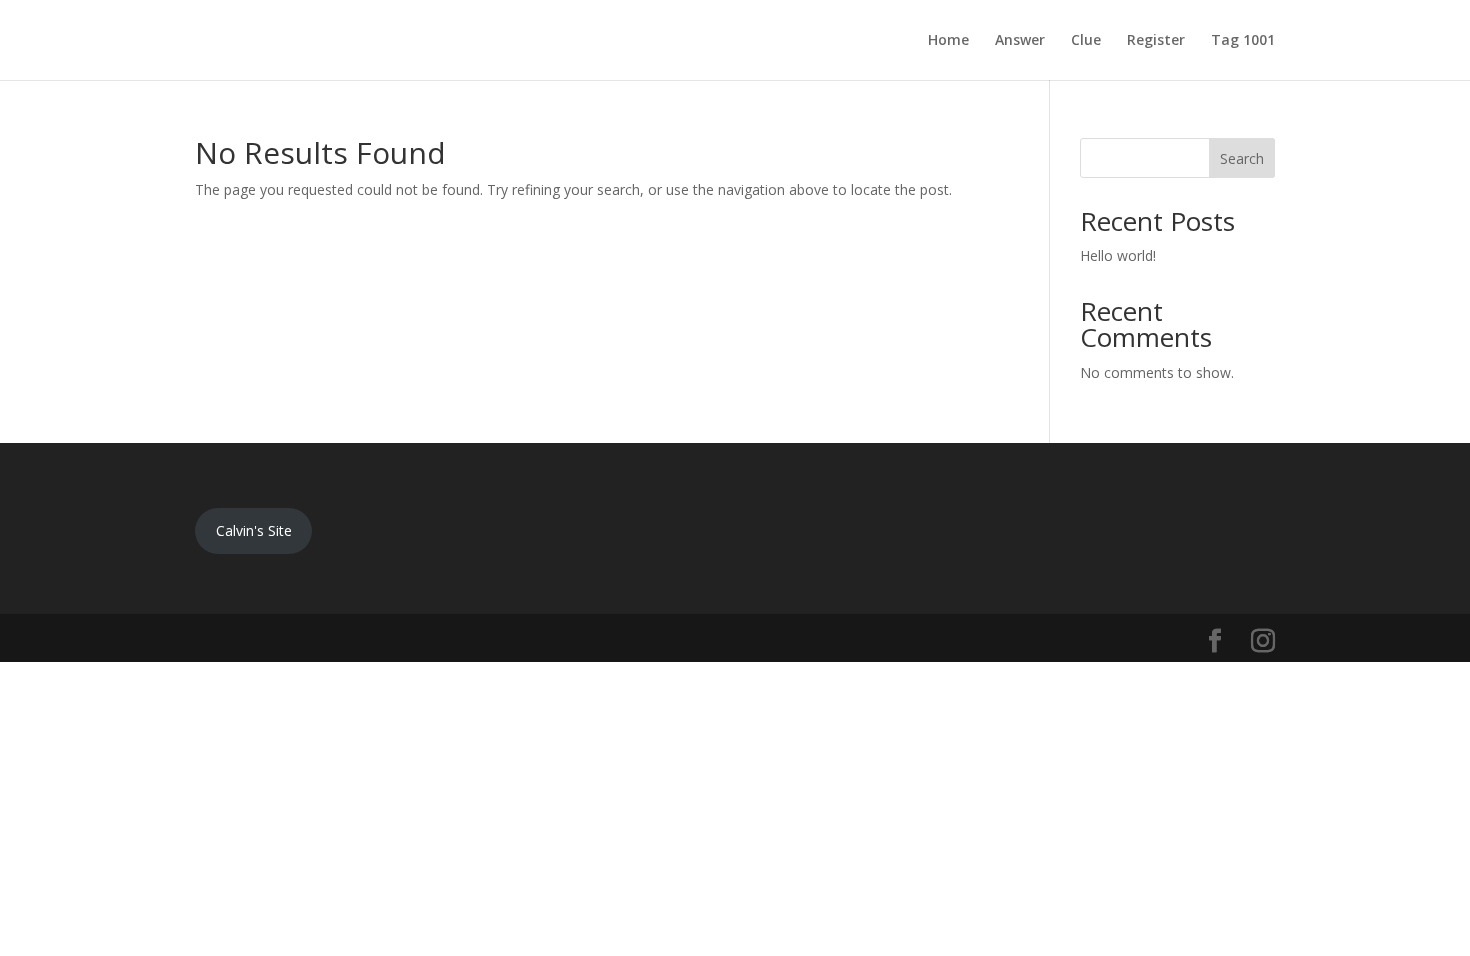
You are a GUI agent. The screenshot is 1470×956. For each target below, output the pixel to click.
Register (1156, 41)
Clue (1086, 41)
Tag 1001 (1243, 41)
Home (948, 41)
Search (1242, 158)
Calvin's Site (254, 530)
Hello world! (1118, 255)
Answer (1020, 41)
